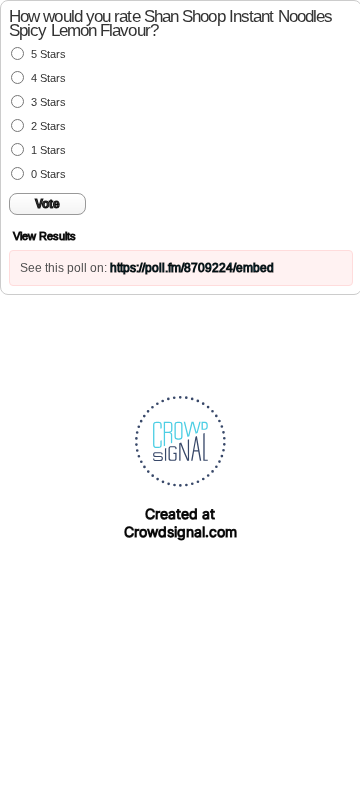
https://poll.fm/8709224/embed (192, 268)
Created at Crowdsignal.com (180, 522)
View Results (44, 236)
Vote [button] (47, 204)
